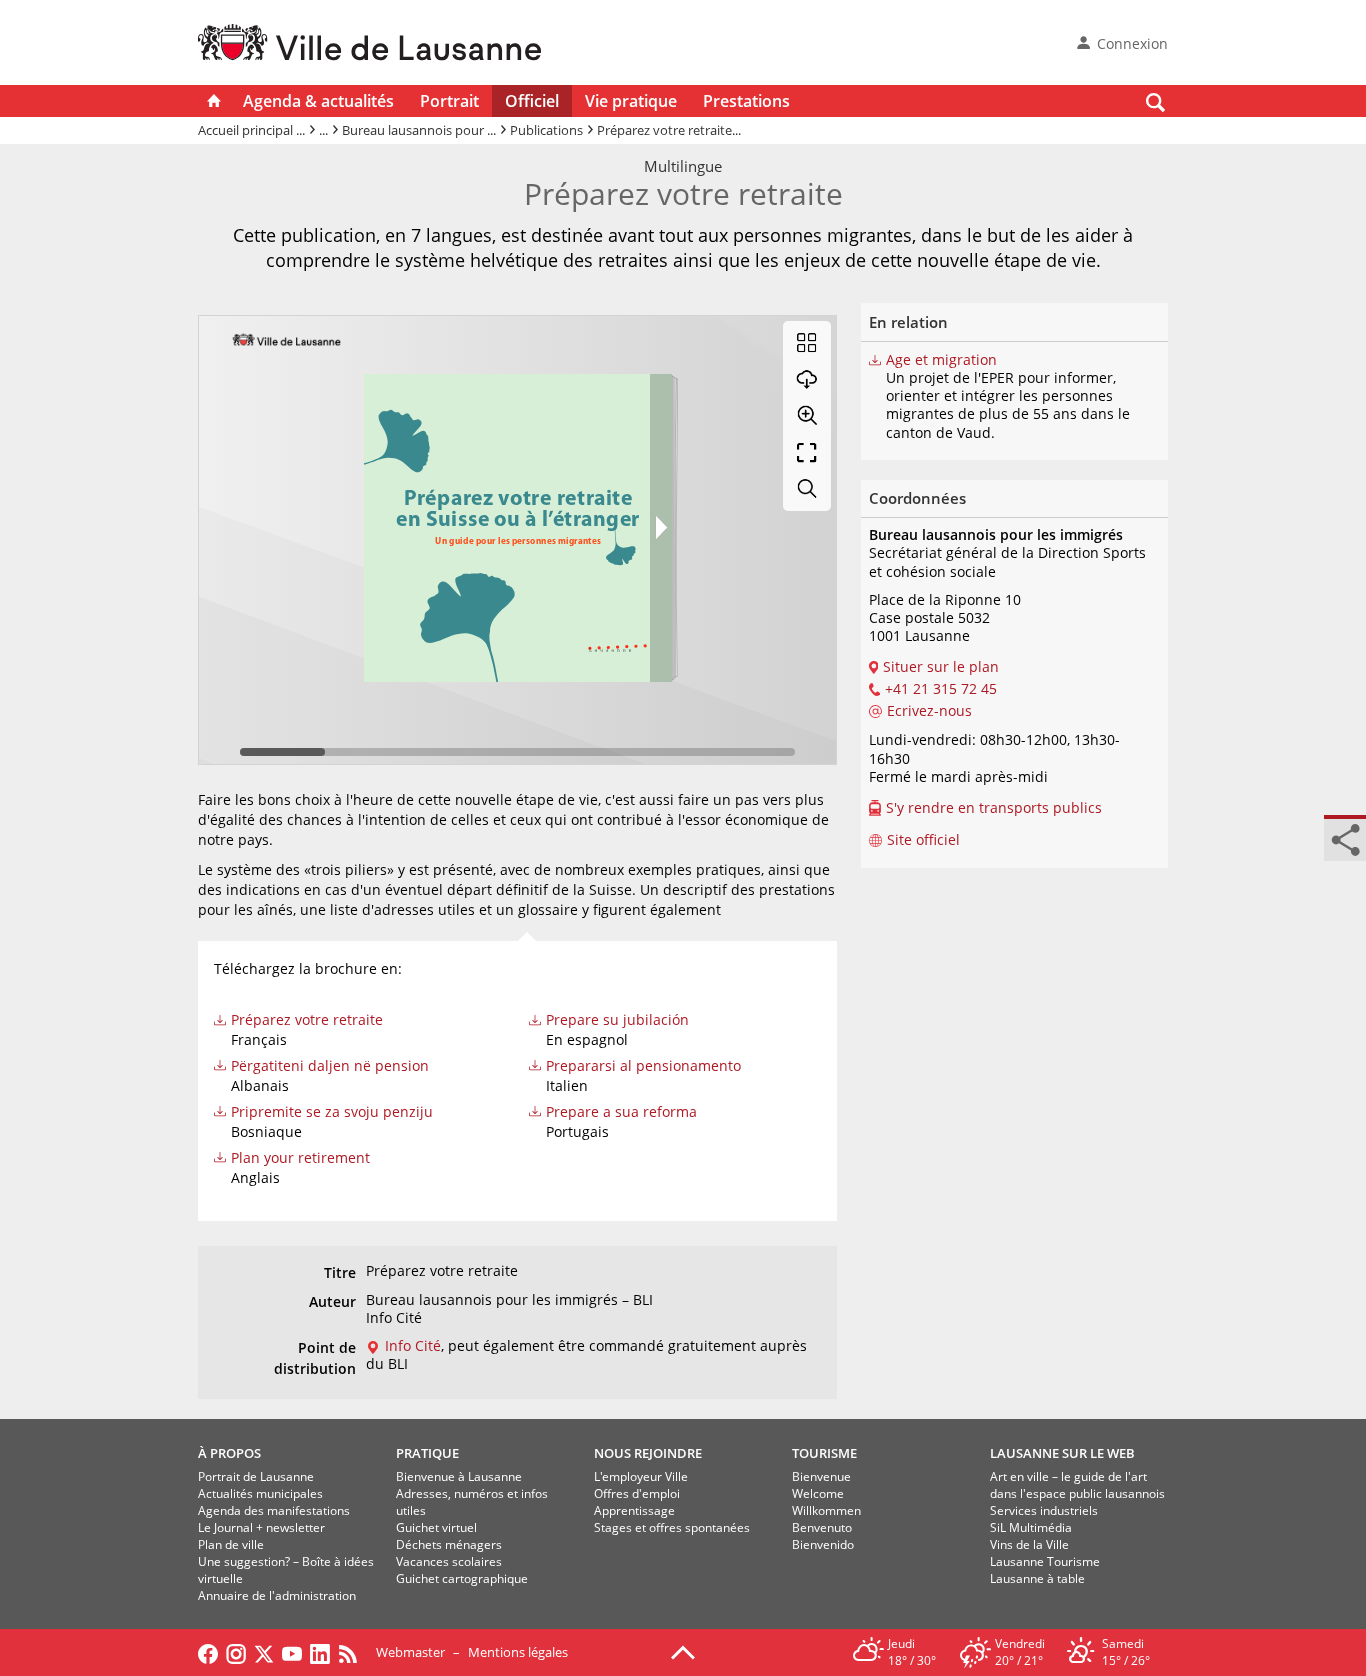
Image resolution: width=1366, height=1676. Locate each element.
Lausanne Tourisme (1045, 1561)
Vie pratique (631, 101)
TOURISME (824, 1453)
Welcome (818, 1493)
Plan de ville (231, 1544)
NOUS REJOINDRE (648, 1453)
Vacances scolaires (449, 1561)
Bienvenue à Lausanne (459, 1476)
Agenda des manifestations (274, 1510)
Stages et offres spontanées (672, 1527)
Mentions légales (518, 1652)
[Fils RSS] (353, 1652)
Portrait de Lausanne (256, 1476)
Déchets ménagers (449, 1544)
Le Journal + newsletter (261, 1527)
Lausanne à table (1037, 1578)
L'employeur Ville (641, 1476)
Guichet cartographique (462, 1578)
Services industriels (1044, 1510)
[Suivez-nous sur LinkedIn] (320, 1652)
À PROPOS (229, 1453)
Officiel (532, 101)
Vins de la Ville (1029, 1544)
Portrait (449, 101)
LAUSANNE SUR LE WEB (1062, 1453)
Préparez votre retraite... (669, 130)
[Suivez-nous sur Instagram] (236, 1652)
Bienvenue (821, 1476)
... (323, 130)
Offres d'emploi (637, 1493)
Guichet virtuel (436, 1527)
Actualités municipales (260, 1493)
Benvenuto (822, 1527)
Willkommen (826, 1510)
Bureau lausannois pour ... (419, 130)
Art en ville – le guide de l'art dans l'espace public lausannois (1077, 1485)
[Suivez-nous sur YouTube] (292, 1652)
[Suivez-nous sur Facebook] (208, 1652)
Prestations (746, 101)
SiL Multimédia (1031, 1527)
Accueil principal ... (251, 130)
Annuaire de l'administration (277, 1595)
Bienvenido (823, 1544)
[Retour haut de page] (683, 1651)
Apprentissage (634, 1510)
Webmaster (410, 1652)
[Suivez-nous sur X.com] (264, 1652)
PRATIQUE (427, 1453)
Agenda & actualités (318, 101)
